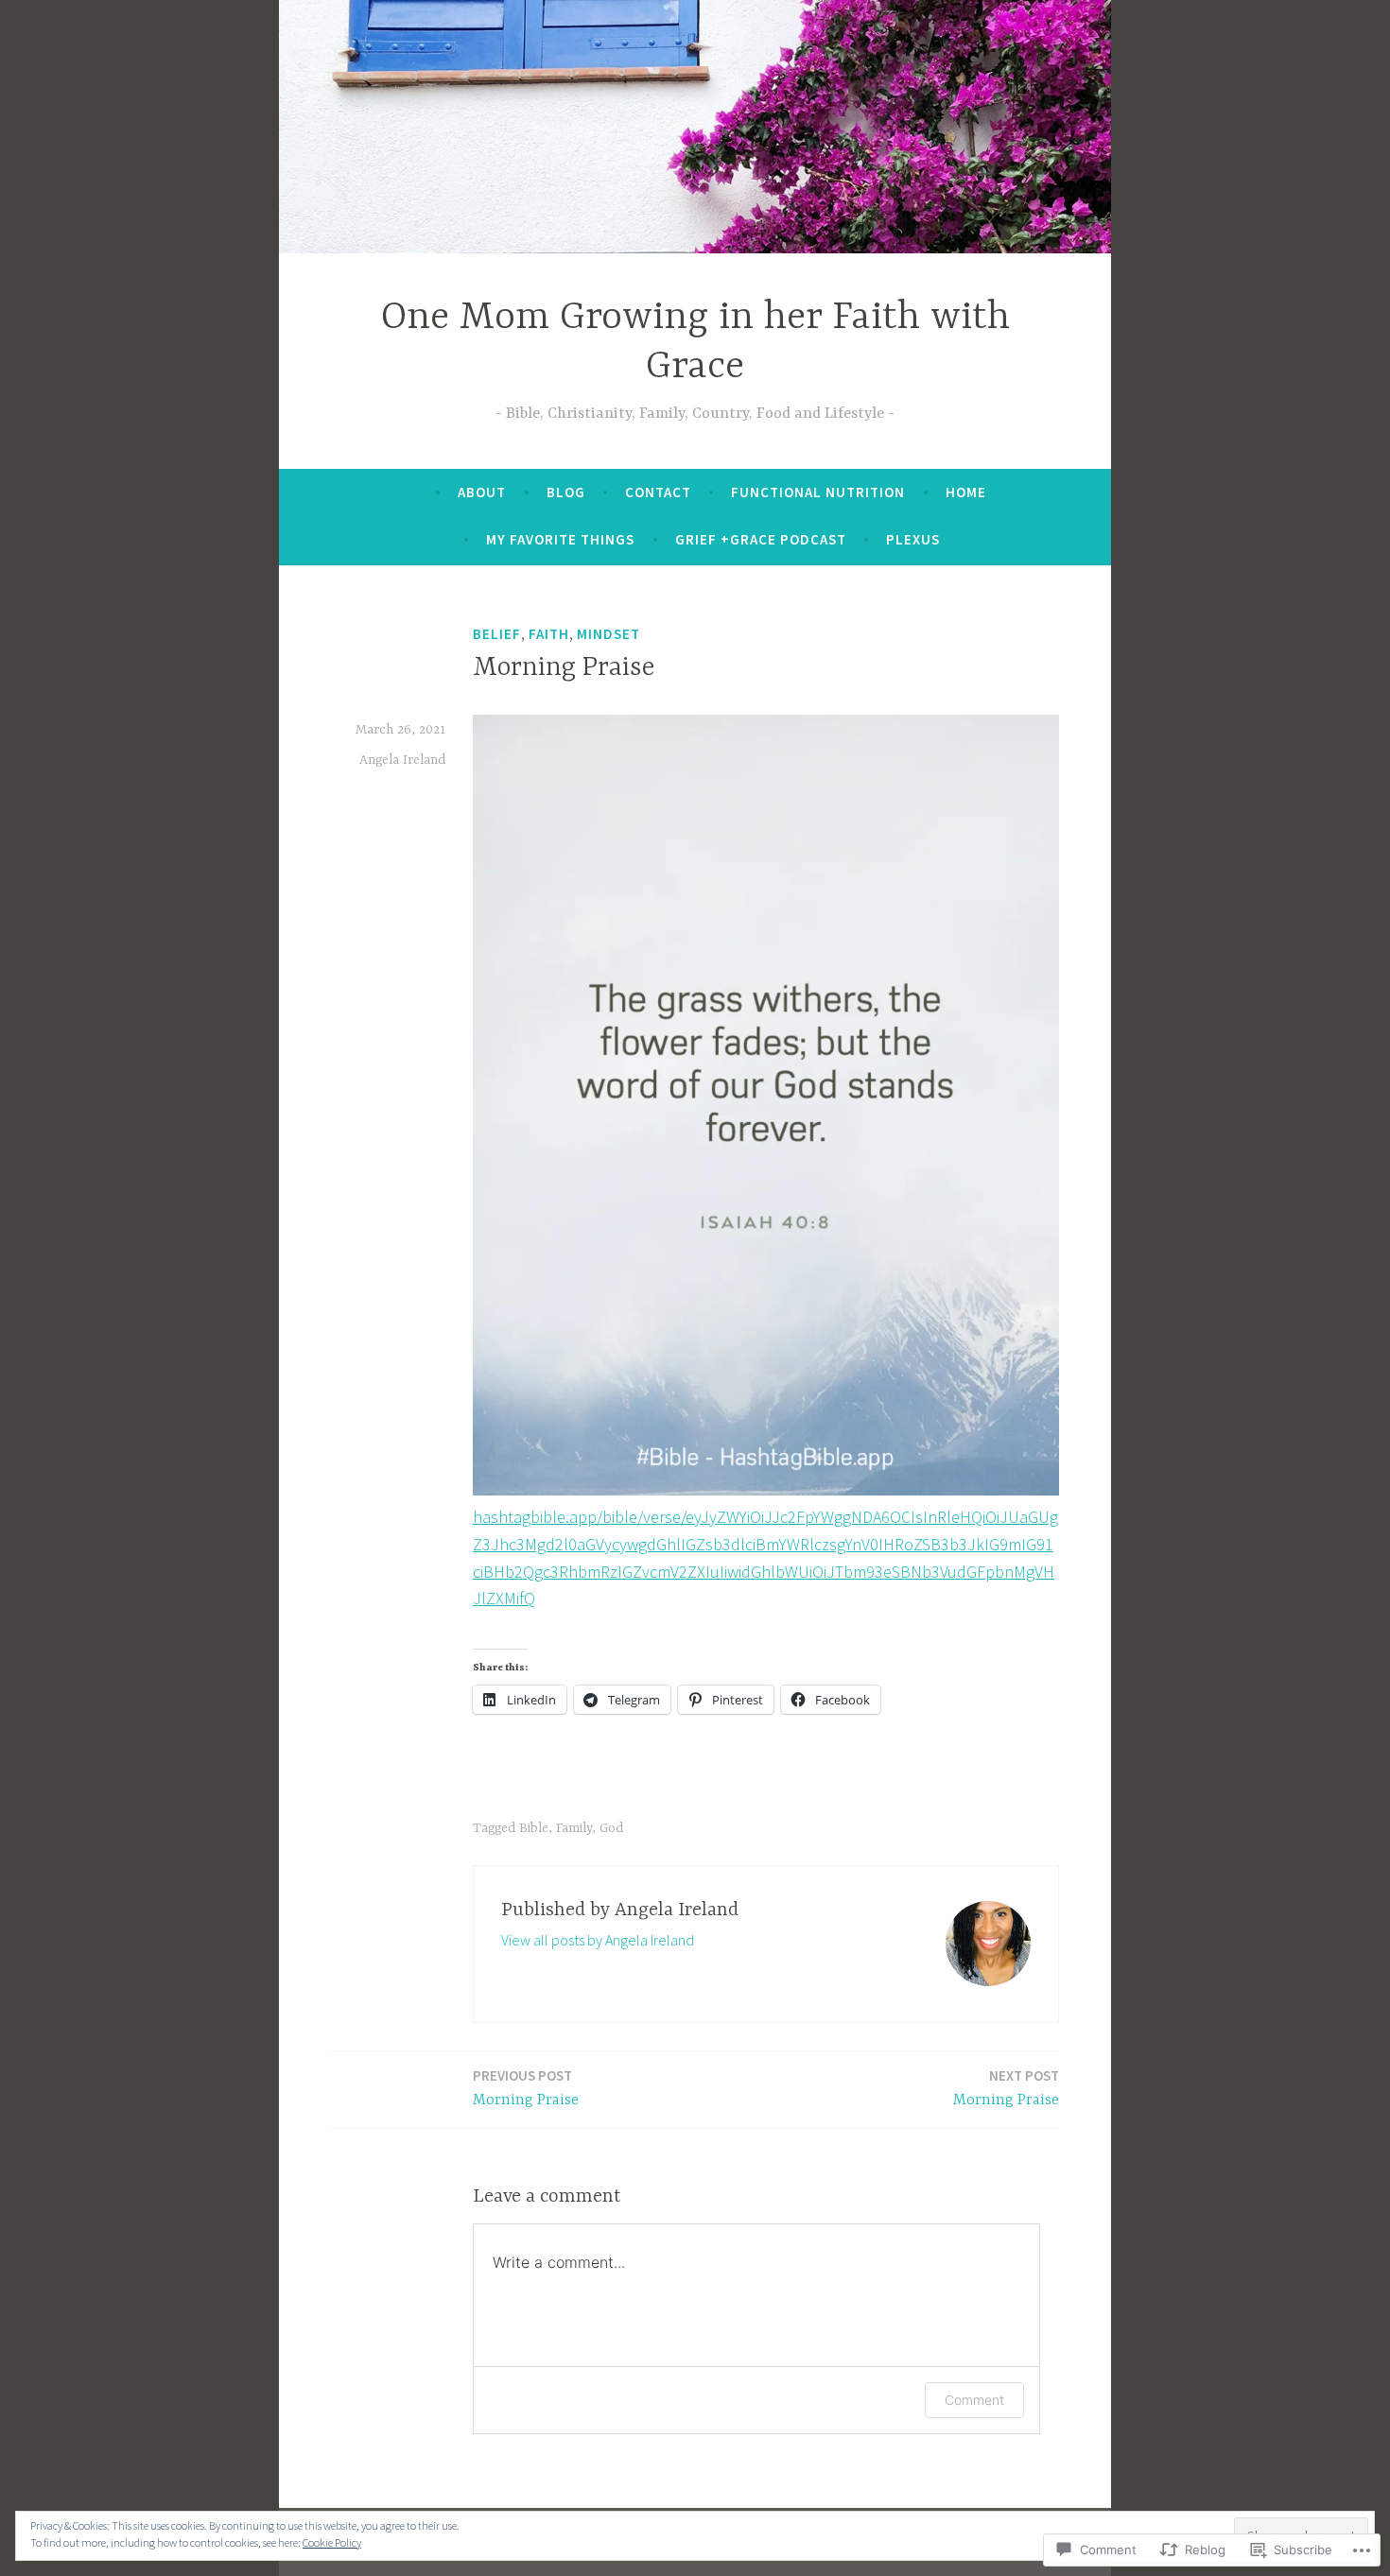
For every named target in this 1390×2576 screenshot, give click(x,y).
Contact (658, 492)
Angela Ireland (402, 760)
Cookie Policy (332, 2542)
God (611, 1828)
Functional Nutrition (818, 492)
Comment (974, 2400)
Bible (534, 1828)
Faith (549, 634)
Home (966, 492)
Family (574, 1828)
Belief (497, 634)
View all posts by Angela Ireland (598, 1940)
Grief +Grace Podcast (761, 539)
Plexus (913, 539)
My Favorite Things (560, 539)
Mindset (608, 634)
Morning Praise (526, 2088)
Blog (566, 492)
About (482, 492)
